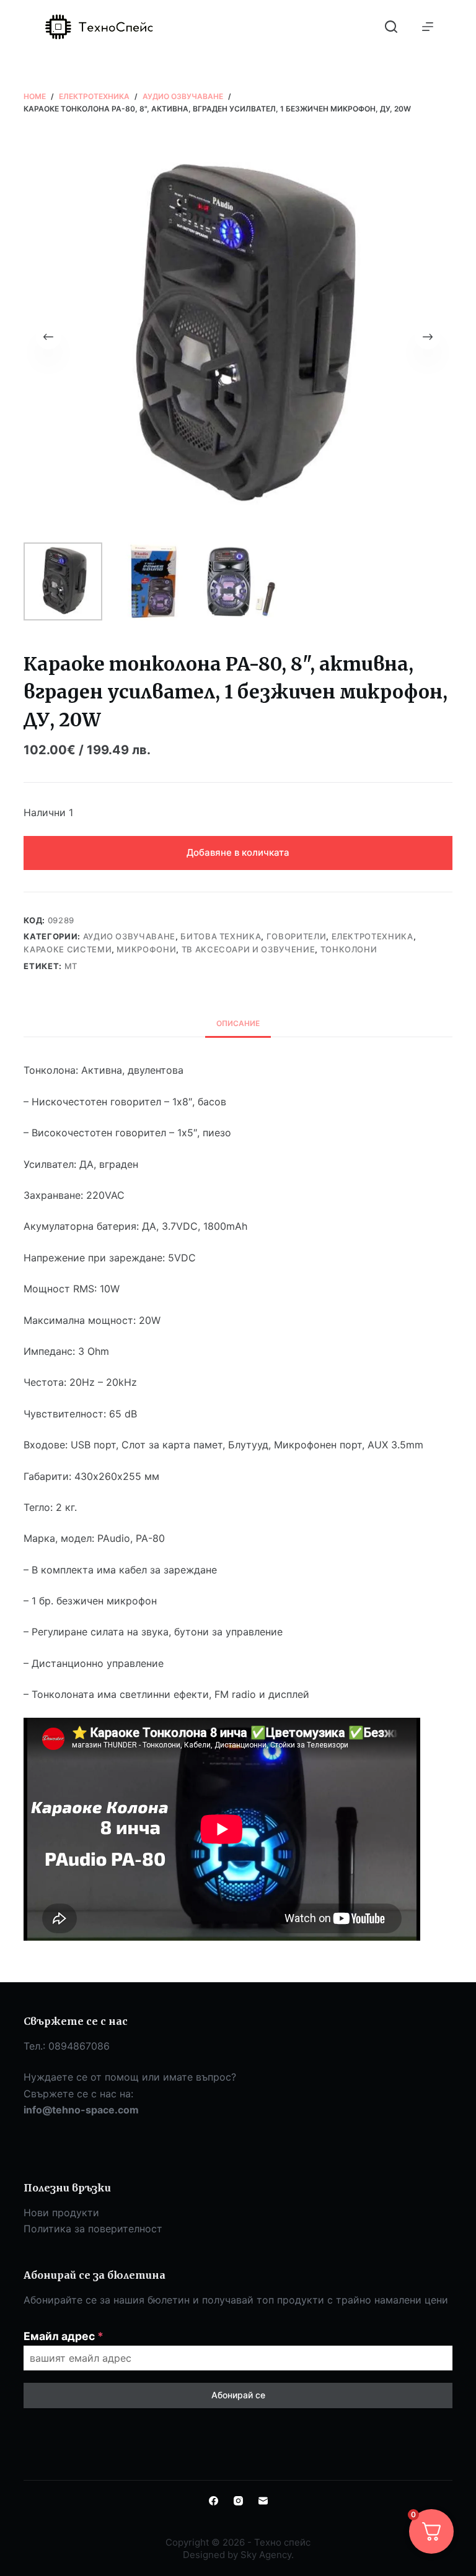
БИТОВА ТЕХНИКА (221, 936)
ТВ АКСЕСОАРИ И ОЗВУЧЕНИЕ (249, 949)
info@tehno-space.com (81, 2110)
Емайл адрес (64, 2336)
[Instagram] (238, 2501)
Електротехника (372, 936)
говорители (297, 936)
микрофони (146, 949)
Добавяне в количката (238, 852)
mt (71, 966)
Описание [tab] (238, 1023)
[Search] (391, 27)
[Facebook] (214, 2501)
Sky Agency (266, 2555)
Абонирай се (238, 2395)
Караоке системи (68, 949)
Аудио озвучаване (129, 936)
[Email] (263, 2501)
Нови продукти (61, 2213)
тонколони (349, 949)
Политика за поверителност (93, 2229)
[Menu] (428, 27)
